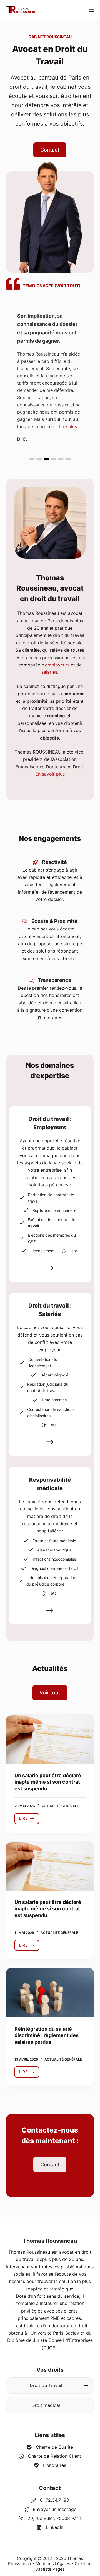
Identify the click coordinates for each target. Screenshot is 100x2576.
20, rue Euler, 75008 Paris (55, 2518)
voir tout (67, 286)
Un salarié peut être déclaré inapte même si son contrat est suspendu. (48, 1909)
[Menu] (91, 10)
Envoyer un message (55, 2509)
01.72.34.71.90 (55, 2500)
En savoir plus (50, 774)
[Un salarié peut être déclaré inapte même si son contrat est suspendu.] (50, 1866)
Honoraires (55, 2465)
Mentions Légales (53, 2564)
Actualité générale (60, 1806)
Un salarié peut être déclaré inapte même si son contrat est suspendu (48, 1782)
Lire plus (68, 426)
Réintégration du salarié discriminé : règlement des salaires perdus (47, 2035)
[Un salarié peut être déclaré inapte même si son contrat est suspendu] (50, 1739)
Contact (50, 2488)
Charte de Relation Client (55, 2456)
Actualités (50, 1668)
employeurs (57, 665)
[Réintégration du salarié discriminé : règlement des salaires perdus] (50, 1992)
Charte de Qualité (54, 2447)
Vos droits (50, 2370)
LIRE (29, 1820)
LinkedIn (55, 2527)
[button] (32, 459)
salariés (49, 672)
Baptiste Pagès (50, 2569)
